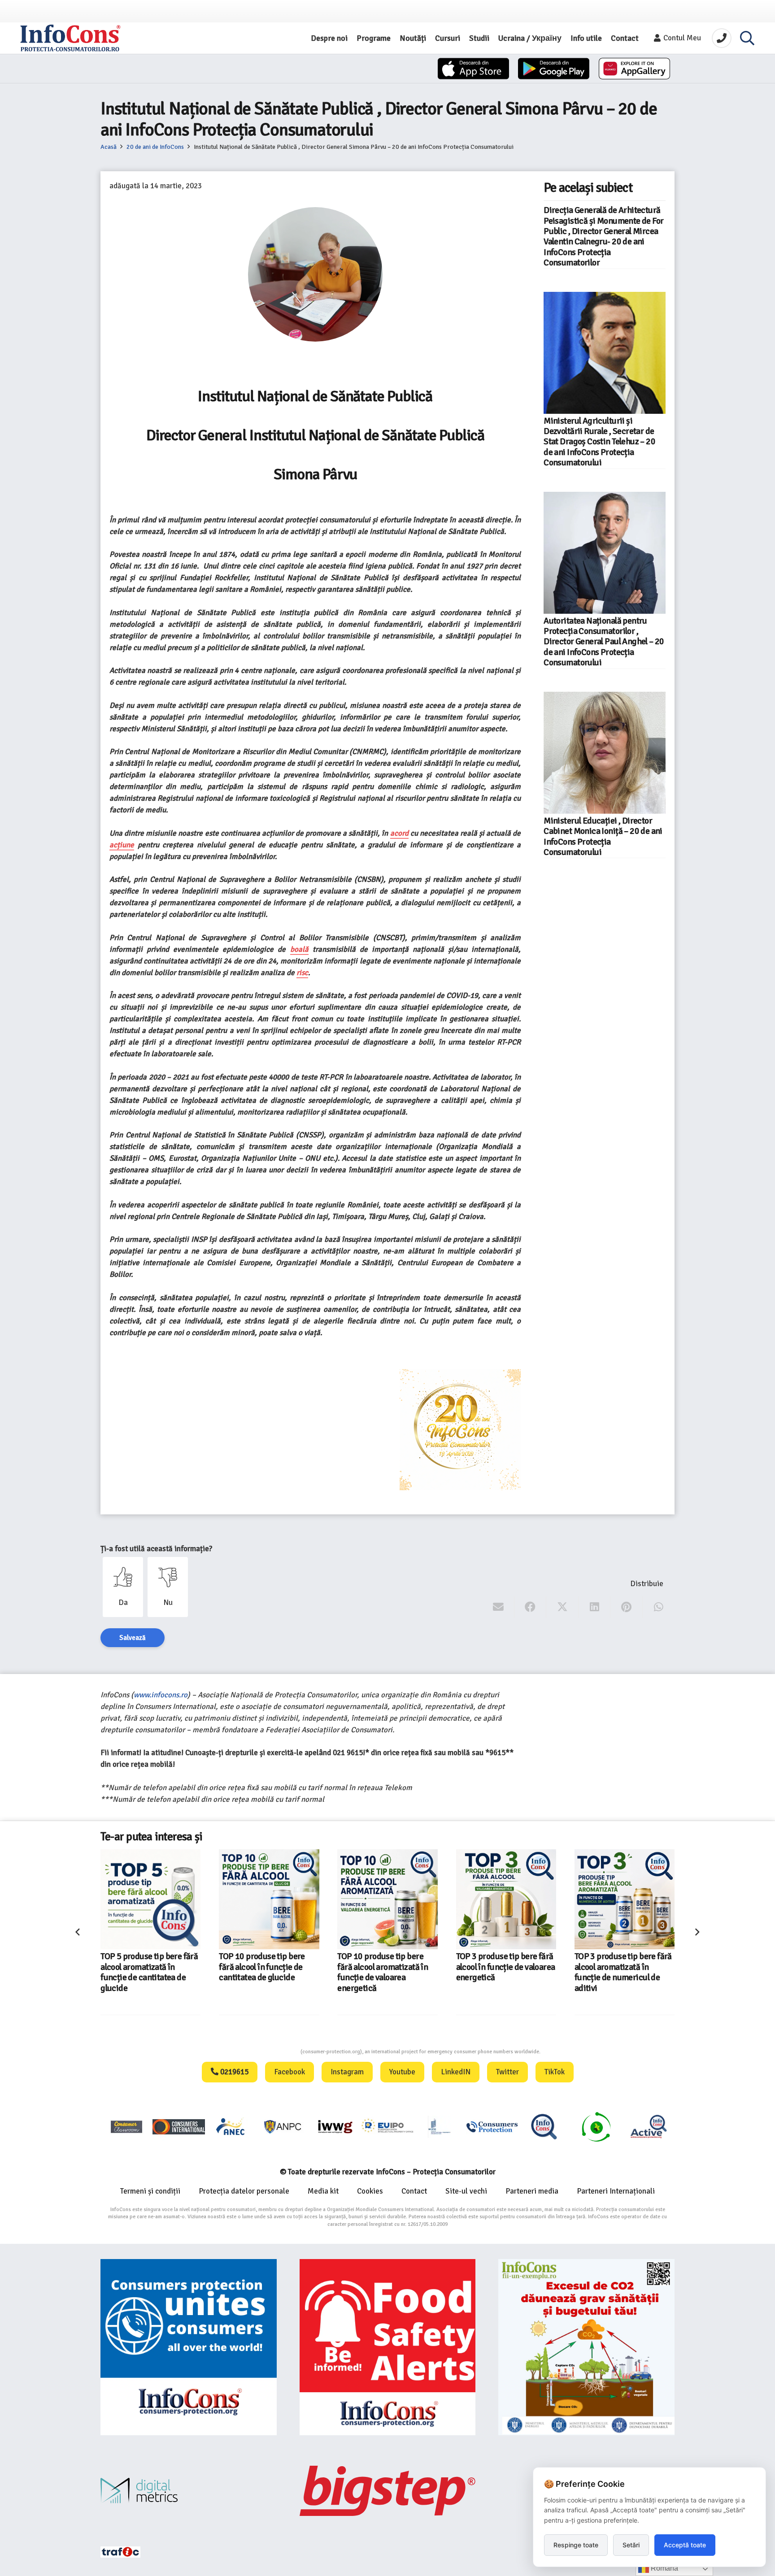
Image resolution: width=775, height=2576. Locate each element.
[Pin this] (626, 1607)
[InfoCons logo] (70, 38)
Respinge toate (576, 2545)
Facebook (290, 2072)
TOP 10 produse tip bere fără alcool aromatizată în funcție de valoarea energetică (264, 1972)
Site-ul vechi (466, 2191)
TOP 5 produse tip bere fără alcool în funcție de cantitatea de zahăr (623, 1967)
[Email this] (499, 1607)
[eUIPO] (387, 2127)
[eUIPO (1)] (492, 2127)
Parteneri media (532, 2191)
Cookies (370, 2191)
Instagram (347, 2072)
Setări (631, 2545)
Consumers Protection (267, 2052)
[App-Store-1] (554, 69)
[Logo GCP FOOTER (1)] (596, 2127)
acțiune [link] (122, 845)
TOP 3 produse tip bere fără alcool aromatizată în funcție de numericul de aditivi (505, 1972)
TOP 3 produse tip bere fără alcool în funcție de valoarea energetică (387, 1967)
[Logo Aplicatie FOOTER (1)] (544, 2127)
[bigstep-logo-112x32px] (388, 2491)
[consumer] (126, 2127)
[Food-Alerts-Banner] (388, 2347)
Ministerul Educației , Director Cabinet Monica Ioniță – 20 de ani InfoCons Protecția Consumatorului (603, 837)
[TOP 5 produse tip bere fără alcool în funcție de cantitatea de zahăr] (625, 1899)
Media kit (323, 2191)
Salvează (133, 1638)
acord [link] (399, 833)
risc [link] (302, 973)
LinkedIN (456, 2072)
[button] (747, 38)
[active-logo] (649, 2126)
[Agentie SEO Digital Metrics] (189, 2491)
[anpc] (283, 2127)
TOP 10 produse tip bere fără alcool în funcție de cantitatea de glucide (144, 1967)
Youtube (402, 2072)
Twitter (507, 2072)
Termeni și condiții (150, 2191)
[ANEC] (231, 2127)
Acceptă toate (685, 2545)
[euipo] (335, 2127)
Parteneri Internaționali (616, 2191)
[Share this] (530, 1607)
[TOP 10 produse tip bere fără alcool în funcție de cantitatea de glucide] (150, 1899)
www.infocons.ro (161, 1695)
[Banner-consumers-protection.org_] (189, 2347)
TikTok (555, 2072)
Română (664, 2568)
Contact (414, 2191)
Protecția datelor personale (244, 2191)
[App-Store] (473, 69)
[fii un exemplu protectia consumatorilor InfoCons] (586, 2347)
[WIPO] (440, 2127)
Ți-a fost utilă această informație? (156, 1549)
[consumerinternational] (179, 2127)
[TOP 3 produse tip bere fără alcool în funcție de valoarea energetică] (388, 1899)
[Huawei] (634, 69)
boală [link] (299, 949)
